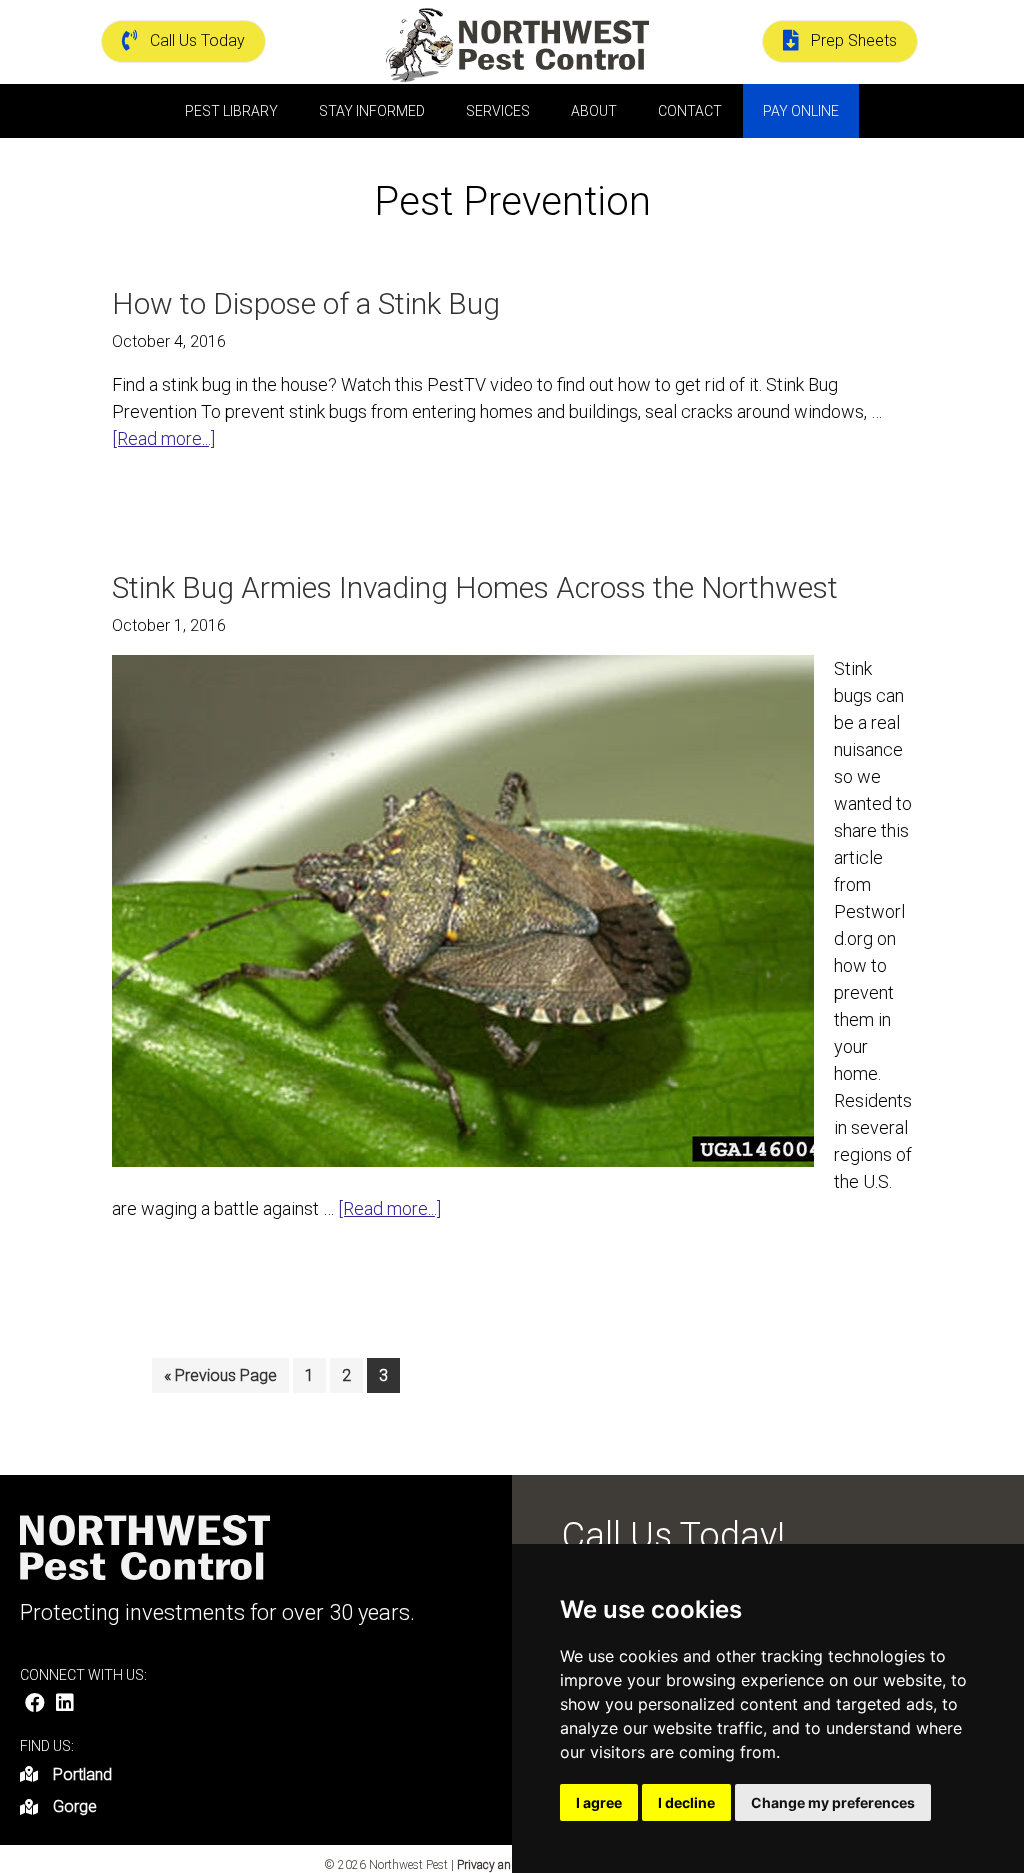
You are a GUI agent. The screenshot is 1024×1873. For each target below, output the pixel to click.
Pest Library (231, 111)
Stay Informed (372, 111)
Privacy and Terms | (509, 1865)
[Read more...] (163, 439)
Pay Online (801, 111)
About (594, 111)
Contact (690, 111)
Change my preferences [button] (833, 1802)
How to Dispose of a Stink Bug (306, 303)
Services (498, 111)
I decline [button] (686, 1802)
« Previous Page (220, 1379)
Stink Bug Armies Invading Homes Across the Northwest (475, 587)
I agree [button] (599, 1802)
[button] (35, 1703)
